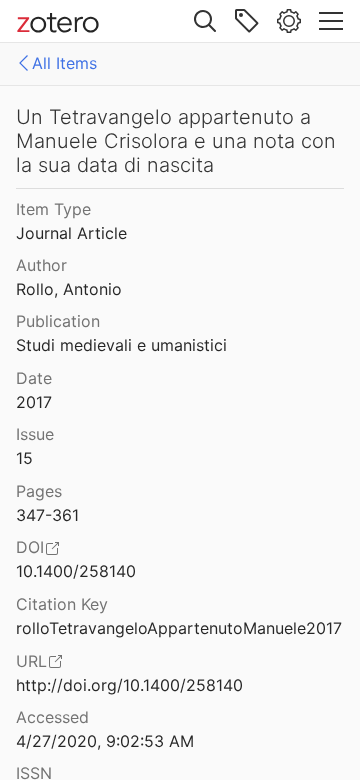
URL (31, 661)
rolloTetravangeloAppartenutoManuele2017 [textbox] (179, 628)
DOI (30, 547)
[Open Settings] (289, 21)
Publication (58, 321)
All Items (64, 63)
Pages (39, 491)
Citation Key (62, 604)
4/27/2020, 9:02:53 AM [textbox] (105, 741)
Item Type (53, 209)
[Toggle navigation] (331, 21)
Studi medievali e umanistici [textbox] (121, 345)
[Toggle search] (205, 21)
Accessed (52, 717)
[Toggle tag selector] (247, 21)
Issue (35, 434)
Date (34, 378)
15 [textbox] (24, 458)
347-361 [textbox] (47, 515)
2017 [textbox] (34, 402)
